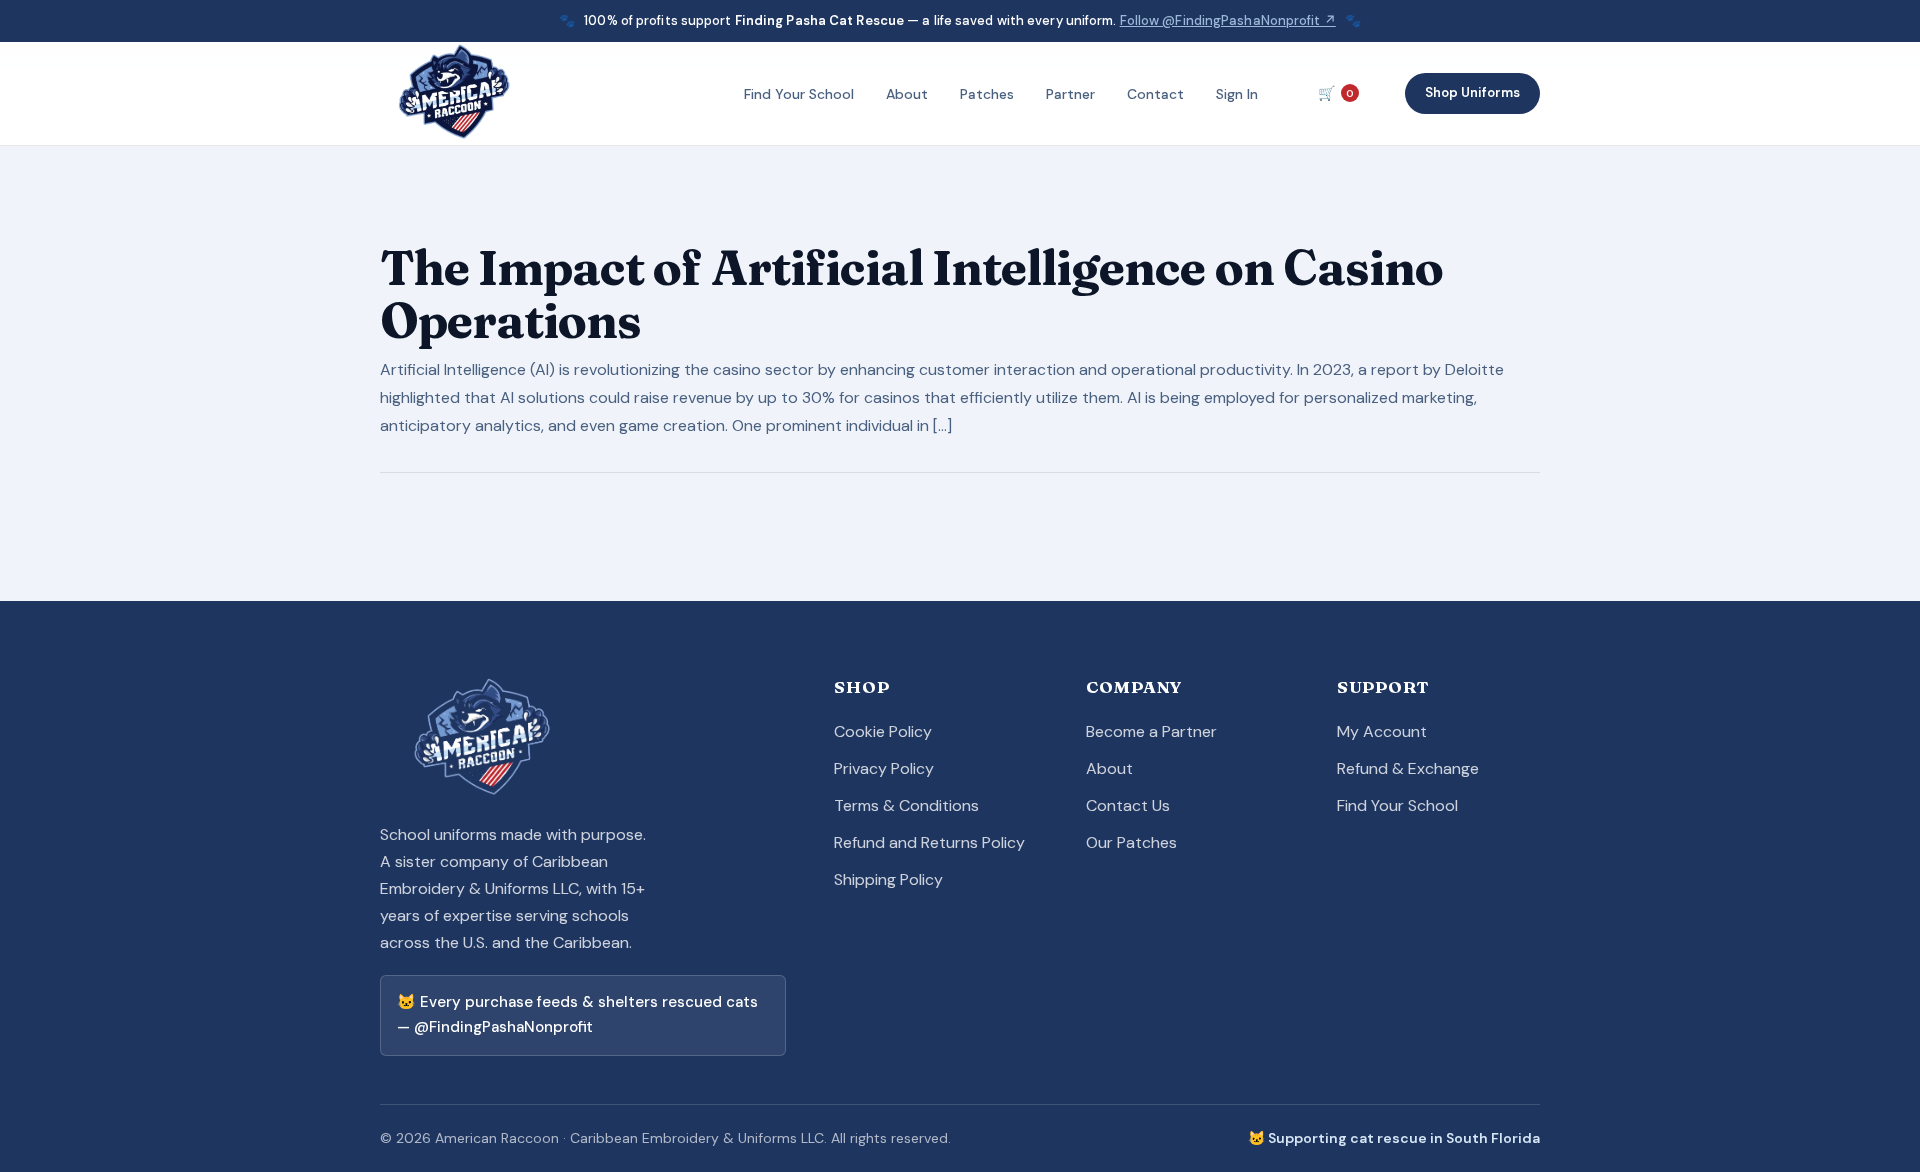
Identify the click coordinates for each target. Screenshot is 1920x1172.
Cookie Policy (883, 731)
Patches (987, 94)
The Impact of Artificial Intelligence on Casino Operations (911, 294)
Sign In (1237, 94)
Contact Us (1128, 805)
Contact (1155, 94)
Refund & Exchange (1408, 768)
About (907, 94)
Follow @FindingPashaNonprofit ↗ (1228, 20)
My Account (1382, 731)
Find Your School (799, 94)
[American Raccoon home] (456, 94)
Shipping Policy (888, 879)
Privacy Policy (884, 768)
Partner (1070, 94)
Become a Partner (1151, 731)
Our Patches (1131, 842)
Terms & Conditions (906, 805)
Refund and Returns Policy (929, 842)
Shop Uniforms (1472, 93)
